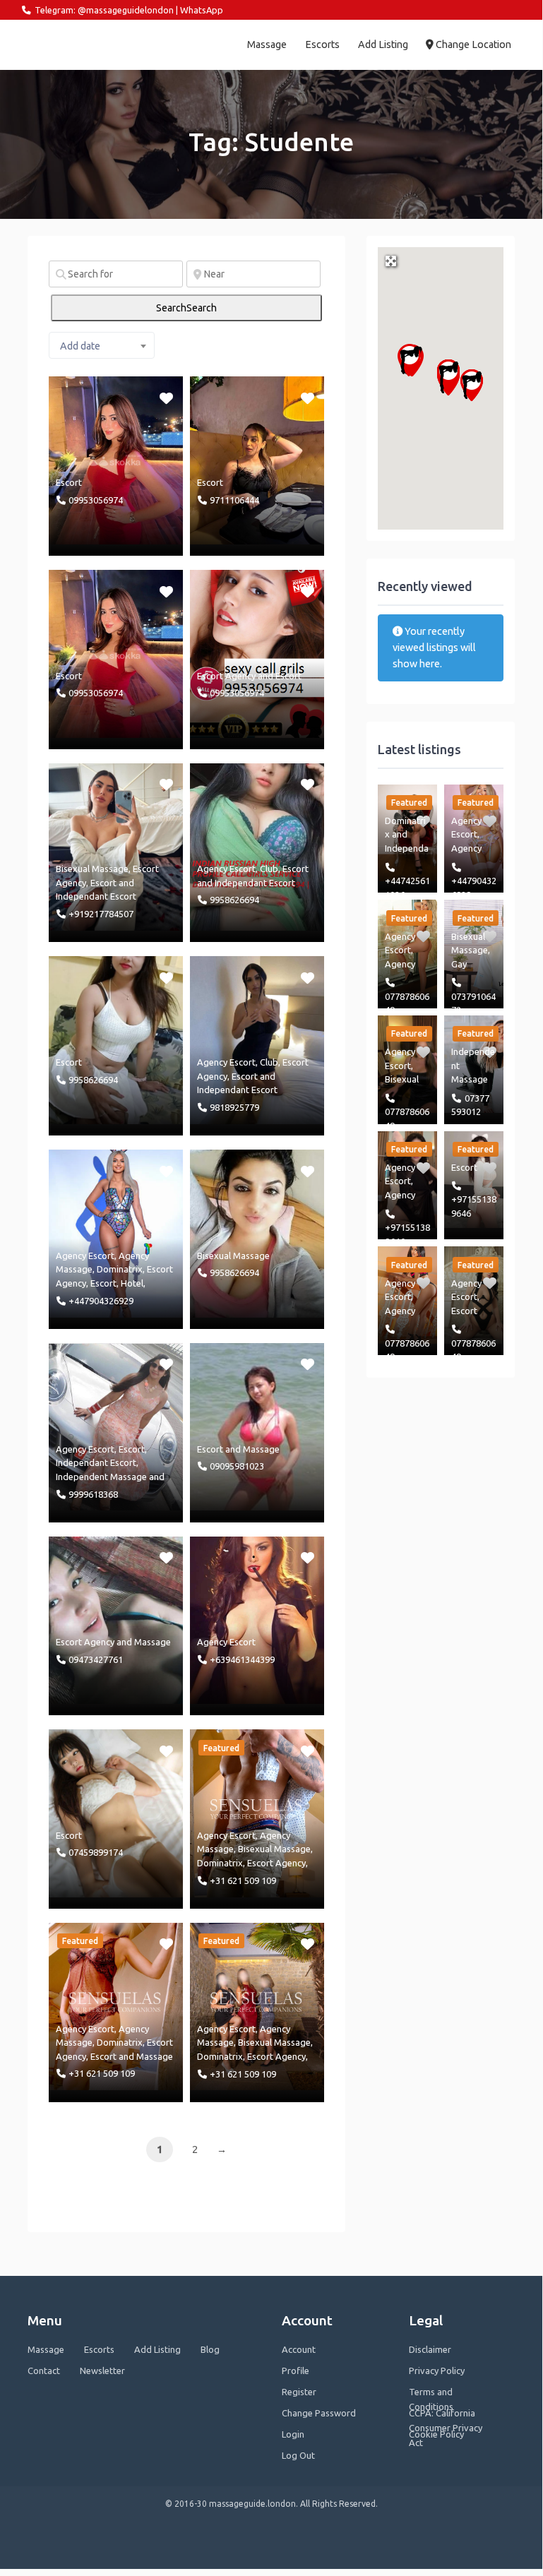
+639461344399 (242, 1659)
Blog (210, 2349)
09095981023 (237, 1466)
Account (299, 2349)
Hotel (132, 1283)
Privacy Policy (437, 2371)
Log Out (298, 2455)
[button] (472, 385)
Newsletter (102, 2371)
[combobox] (102, 345)
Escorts (322, 44)
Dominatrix (120, 1269)
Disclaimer (430, 2349)
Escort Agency (226, 676)
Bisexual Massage (92, 869)
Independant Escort (96, 896)
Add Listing (383, 44)
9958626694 (234, 900)
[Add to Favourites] (168, 397)
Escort (69, 482)
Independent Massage (101, 1477)
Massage (267, 44)
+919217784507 (101, 914)
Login (293, 2434)
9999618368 (93, 1494)
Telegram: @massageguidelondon (104, 10)
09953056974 (96, 500)
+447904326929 (101, 1301)
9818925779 (234, 1107)
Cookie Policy (436, 2434)
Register (299, 2392)
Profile (296, 2371)
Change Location (472, 44)
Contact (44, 2371)
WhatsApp (202, 10)
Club (269, 869)
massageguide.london (83, 44)
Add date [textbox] (80, 346)
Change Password (319, 2413)
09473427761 (96, 1659)
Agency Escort (226, 869)
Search (186, 308)
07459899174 (96, 1852)
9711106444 (234, 500)
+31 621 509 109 (243, 1880)
